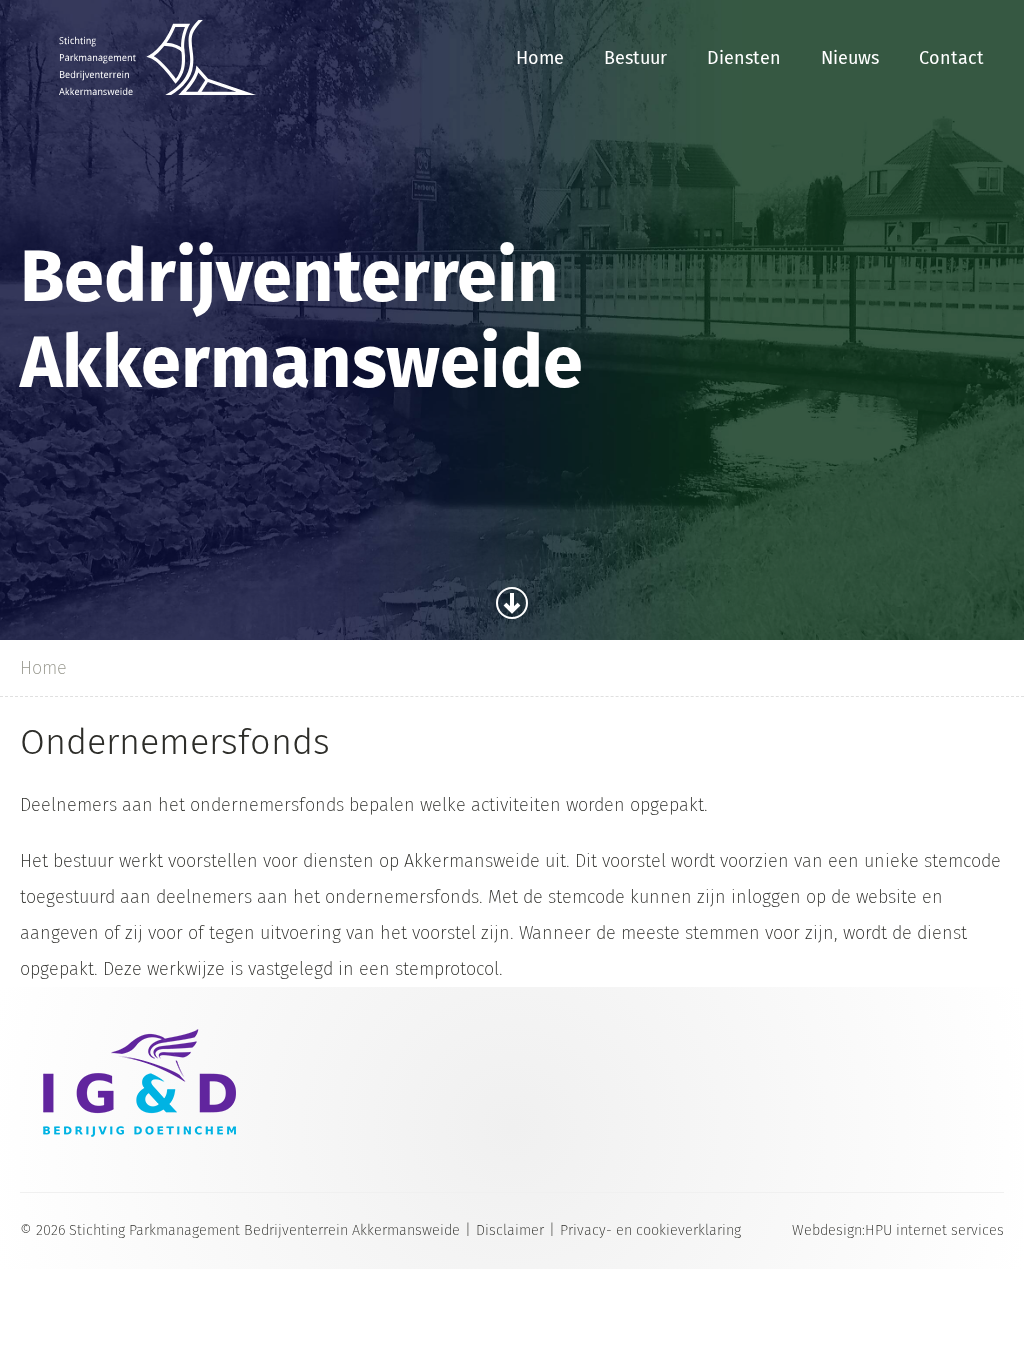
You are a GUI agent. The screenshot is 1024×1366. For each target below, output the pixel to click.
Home (540, 58)
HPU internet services (934, 1230)
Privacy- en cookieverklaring (650, 1230)
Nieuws (850, 58)
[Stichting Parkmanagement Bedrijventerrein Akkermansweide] (157, 57)
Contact (951, 58)
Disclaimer (510, 1230)
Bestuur (635, 58)
